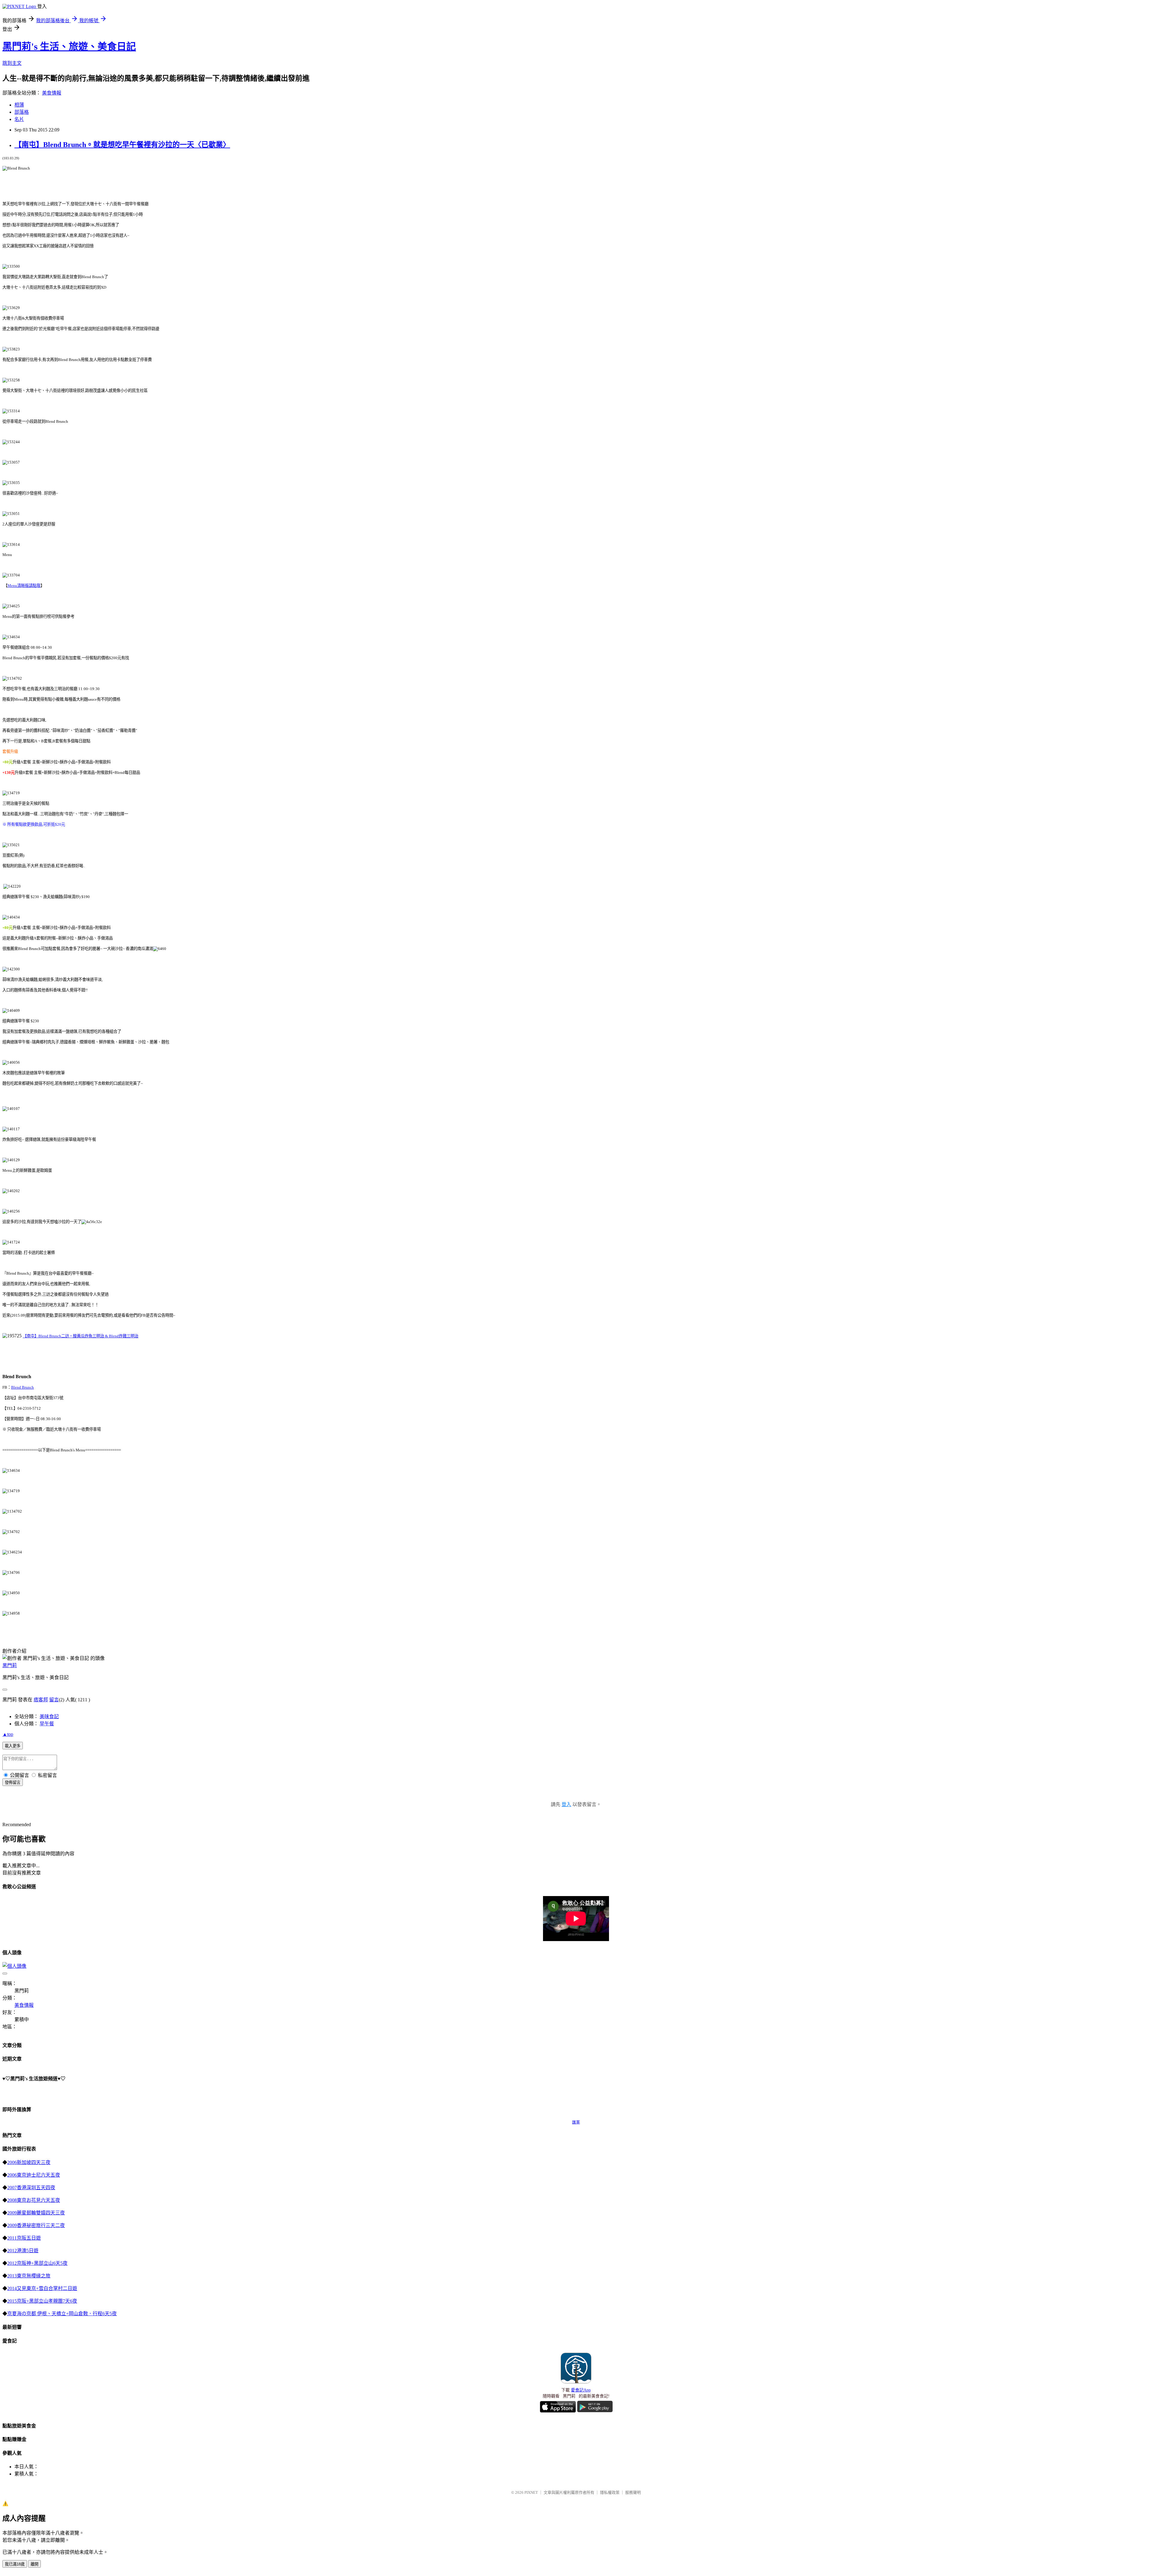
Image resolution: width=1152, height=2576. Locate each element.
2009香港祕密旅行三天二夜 (36, 2225)
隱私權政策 (610, 2492)
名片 (19, 119)
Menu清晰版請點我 (24, 586)
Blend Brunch (22, 1387)
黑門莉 (10, 1665)
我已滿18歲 (15, 2564)
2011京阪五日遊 (24, 2238)
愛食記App (581, 2390)
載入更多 (13, 1746)
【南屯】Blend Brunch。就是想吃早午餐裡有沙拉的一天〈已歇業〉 (122, 145)
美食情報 (52, 93)
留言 (54, 1700)
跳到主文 (12, 63)
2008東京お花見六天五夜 (34, 2200)
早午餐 (47, 1724)
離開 (34, 2564)
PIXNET (531, 2492)
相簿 (19, 105)
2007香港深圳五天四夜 (31, 2188)
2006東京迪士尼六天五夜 (34, 2175)
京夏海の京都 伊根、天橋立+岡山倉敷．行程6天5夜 (62, 2314)
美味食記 (49, 1716)
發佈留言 (13, 1782)
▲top (8, 1734)
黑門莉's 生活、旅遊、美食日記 (69, 47)
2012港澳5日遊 (23, 2251)
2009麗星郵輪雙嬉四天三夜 (36, 2213)
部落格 (22, 112)
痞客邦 (41, 1700)
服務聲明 (633, 2492)
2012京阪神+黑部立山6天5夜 (37, 2263)
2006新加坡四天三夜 (29, 2162)
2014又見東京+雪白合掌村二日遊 (42, 2288)
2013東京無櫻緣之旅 (29, 2276)
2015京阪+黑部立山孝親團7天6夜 (42, 2301)
